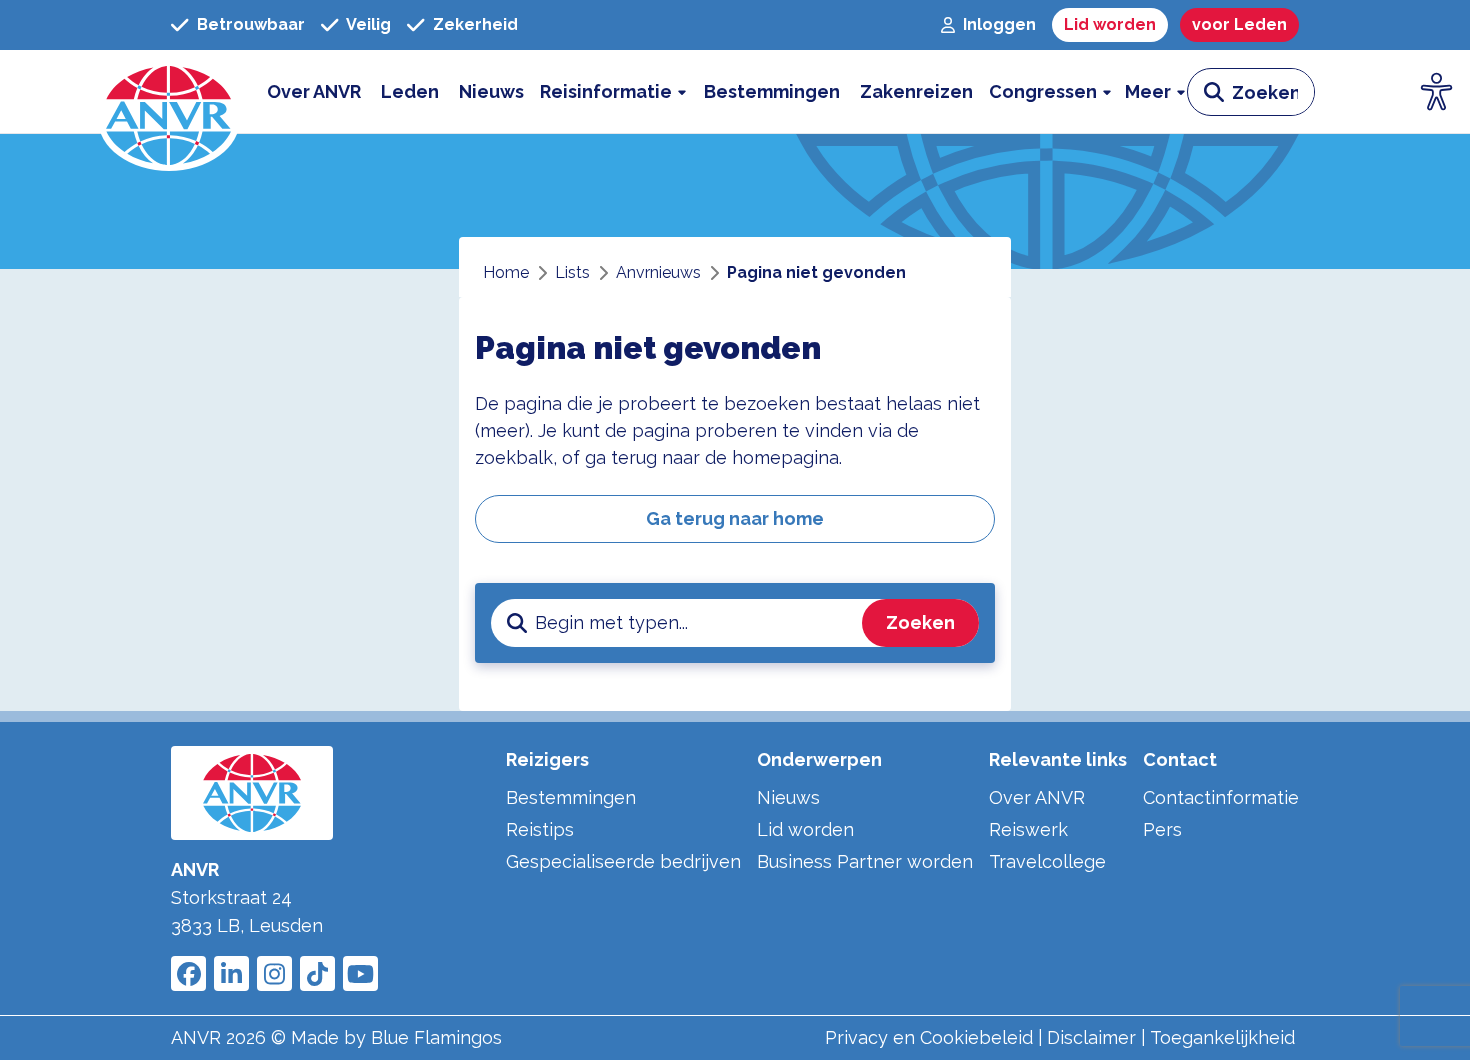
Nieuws (788, 797)
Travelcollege (1047, 861)
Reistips (540, 829)
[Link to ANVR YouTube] (360, 973)
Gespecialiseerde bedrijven (623, 861)
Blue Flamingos (436, 1037)
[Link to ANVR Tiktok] (317, 973)
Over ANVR (1037, 797)
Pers (1162, 829)
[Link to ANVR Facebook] (188, 973)
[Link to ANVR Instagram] (274, 973)
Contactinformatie (1221, 797)
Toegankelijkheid (1222, 1037)
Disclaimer (1091, 1037)
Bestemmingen (571, 797)
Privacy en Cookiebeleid (929, 1037)
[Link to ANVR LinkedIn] (231, 973)
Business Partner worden (865, 861)
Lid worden (805, 829)
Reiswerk (1028, 829)
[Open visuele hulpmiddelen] (1437, 92)
